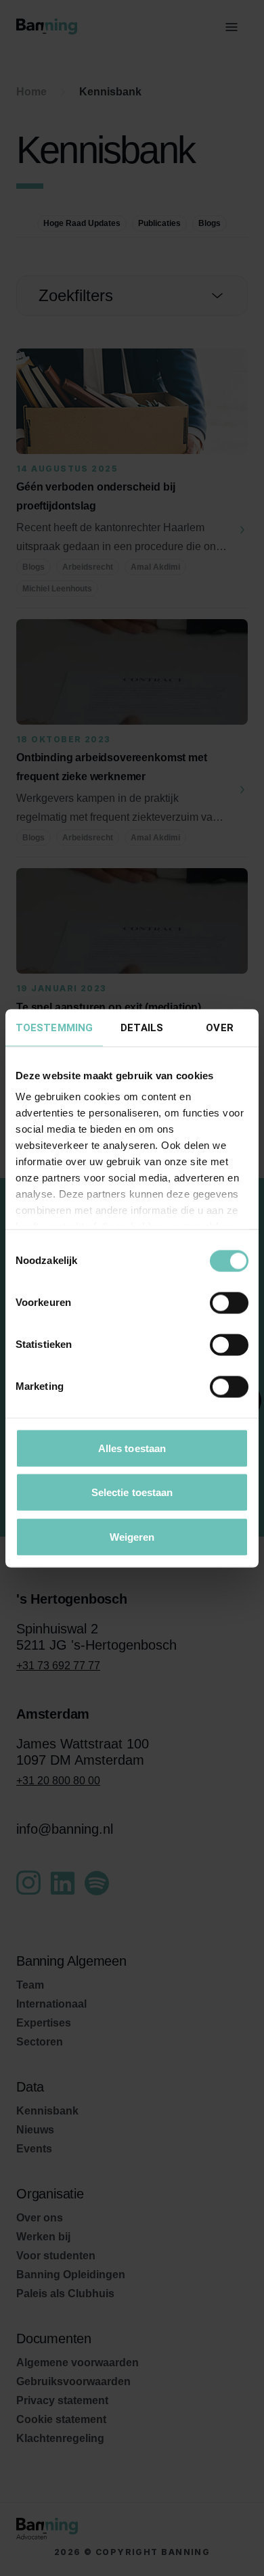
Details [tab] (142, 1027)
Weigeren (132, 1536)
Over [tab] (219, 1027)
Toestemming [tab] (54, 1027)
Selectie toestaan (132, 1492)
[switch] (229, 1303)
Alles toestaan (132, 1448)
